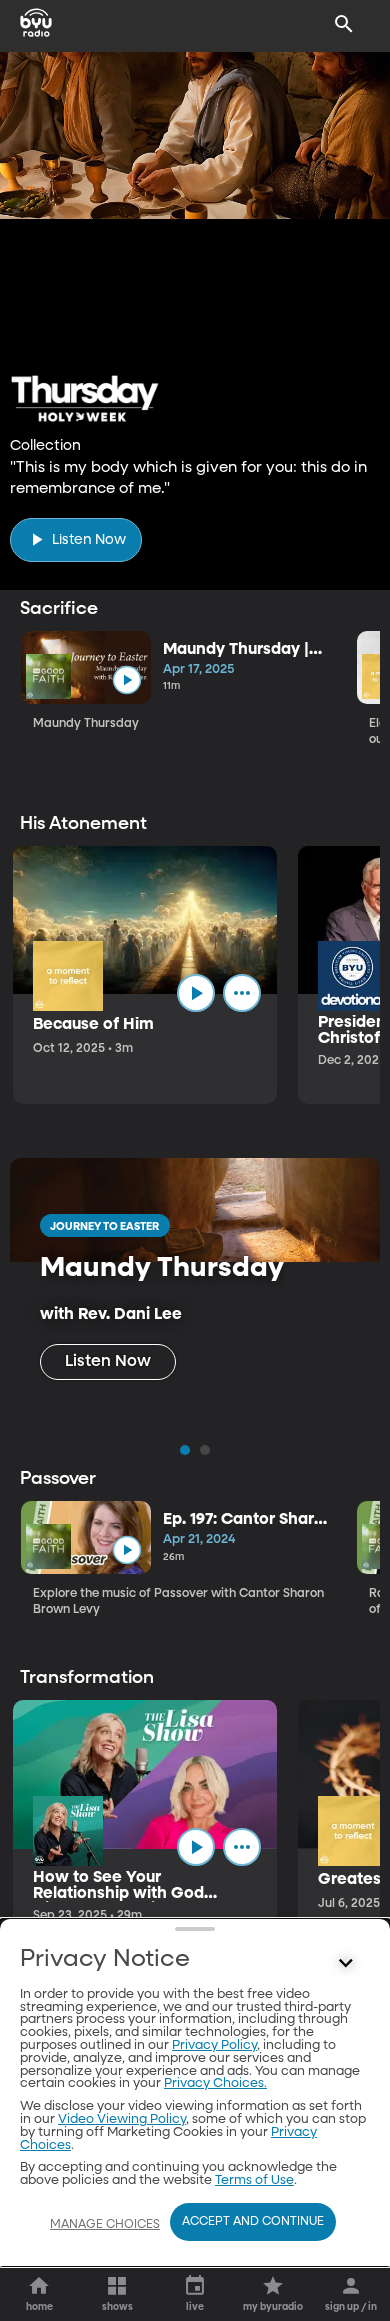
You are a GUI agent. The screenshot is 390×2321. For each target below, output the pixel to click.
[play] (126, 680)
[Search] (344, 24)
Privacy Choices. (215, 2083)
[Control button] (346, 1964)
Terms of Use (254, 2180)
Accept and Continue (253, 2222)
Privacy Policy (214, 2045)
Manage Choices (105, 2225)
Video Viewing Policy (122, 2119)
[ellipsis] (242, 993)
